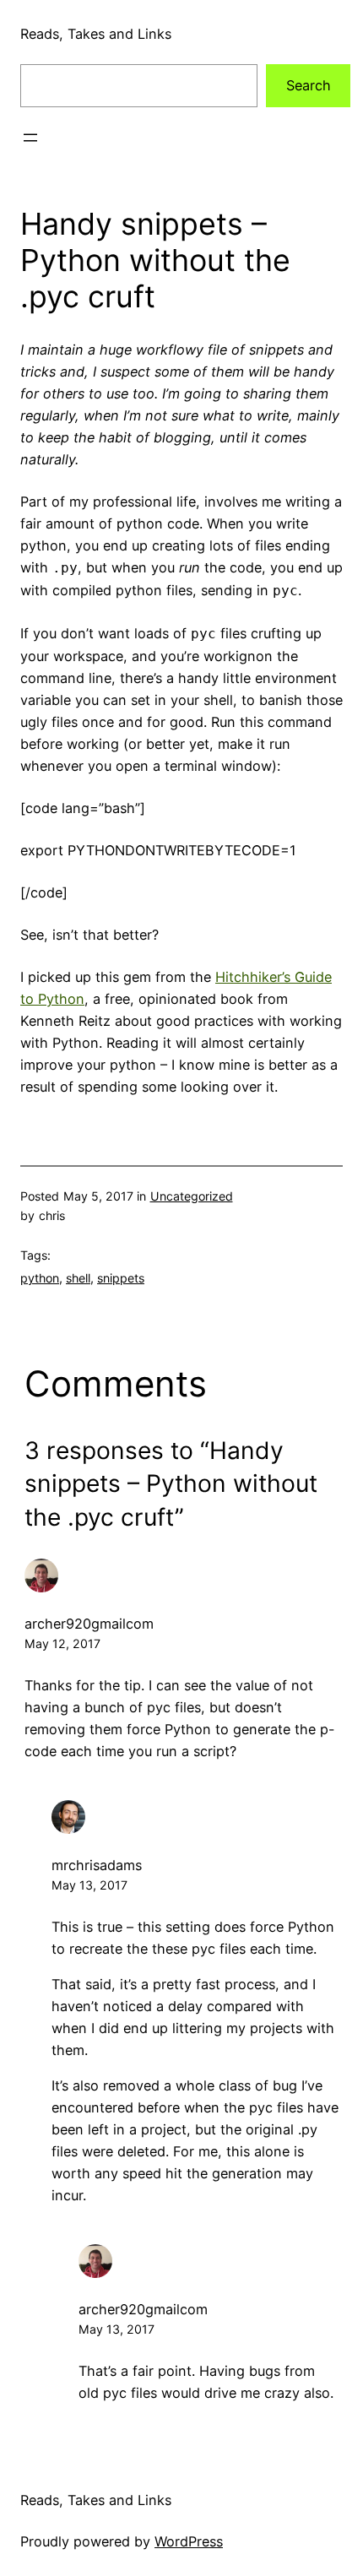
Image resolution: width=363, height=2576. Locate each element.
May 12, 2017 (62, 1643)
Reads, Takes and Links (96, 34)
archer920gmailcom (89, 1624)
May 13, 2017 (89, 1885)
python (40, 1278)
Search (309, 85)
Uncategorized (192, 1196)
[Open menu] (30, 138)
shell (78, 1278)
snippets (121, 1278)
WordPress (189, 2541)
